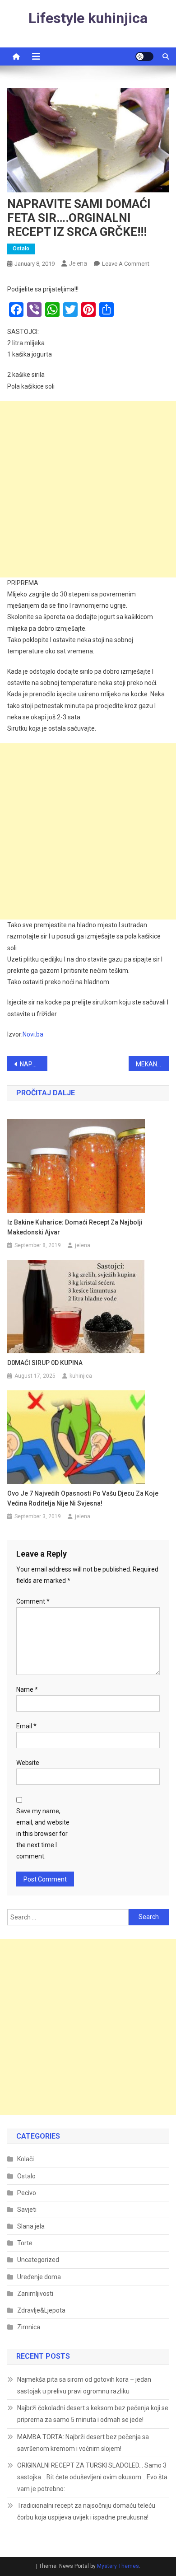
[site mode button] (144, 56)
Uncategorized (38, 2260)
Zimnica (29, 2327)
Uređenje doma (39, 2277)
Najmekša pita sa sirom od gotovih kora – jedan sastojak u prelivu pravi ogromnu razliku (84, 2385)
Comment (33, 1601)
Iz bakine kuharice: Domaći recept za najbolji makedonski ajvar (75, 1227)
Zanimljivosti (35, 2294)
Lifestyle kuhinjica (88, 18)
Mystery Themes (118, 2566)
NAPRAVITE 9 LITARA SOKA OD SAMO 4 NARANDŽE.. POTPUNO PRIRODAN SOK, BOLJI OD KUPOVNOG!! (34, 1064)
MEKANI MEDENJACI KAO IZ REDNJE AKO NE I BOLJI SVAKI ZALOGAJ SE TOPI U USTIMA (153, 1064)
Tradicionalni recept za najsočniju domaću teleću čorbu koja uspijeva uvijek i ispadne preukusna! (86, 2511)
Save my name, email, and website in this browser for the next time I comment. (43, 1834)
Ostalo (21, 249)
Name (27, 1689)
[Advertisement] (88, 489)
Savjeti (27, 2210)
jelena (78, 263)
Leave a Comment (126, 264)
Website (28, 1763)
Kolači (25, 2159)
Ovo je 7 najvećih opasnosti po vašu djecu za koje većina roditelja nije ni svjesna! (83, 1498)
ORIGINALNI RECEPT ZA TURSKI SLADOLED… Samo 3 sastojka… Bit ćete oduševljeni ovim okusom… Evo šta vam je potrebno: (92, 2477)
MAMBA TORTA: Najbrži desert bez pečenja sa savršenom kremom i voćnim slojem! (83, 2443)
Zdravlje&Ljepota (41, 2310)
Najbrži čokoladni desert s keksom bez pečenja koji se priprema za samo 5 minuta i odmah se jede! (93, 2414)
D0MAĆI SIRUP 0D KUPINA (45, 1363)
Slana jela (31, 2226)
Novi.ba (33, 1034)
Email (26, 1726)
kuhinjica (81, 1376)
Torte (25, 2243)
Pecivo (27, 2193)
